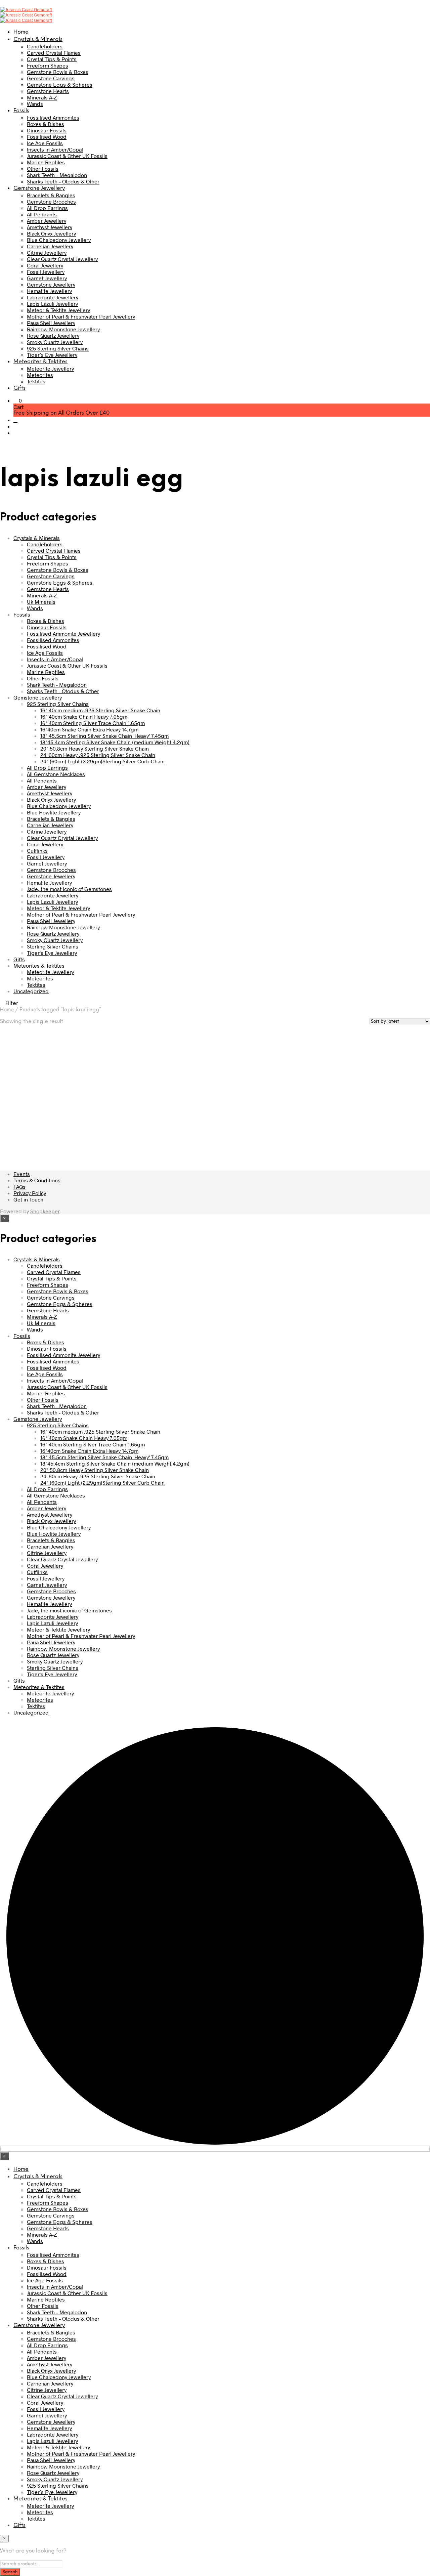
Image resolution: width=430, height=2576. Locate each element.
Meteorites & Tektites (40, 362)
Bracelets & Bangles (51, 195)
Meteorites (40, 375)
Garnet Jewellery (47, 278)
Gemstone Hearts (48, 91)
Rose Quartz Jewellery (53, 335)
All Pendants (42, 214)
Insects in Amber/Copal (55, 149)
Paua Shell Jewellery (51, 323)
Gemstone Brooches (51, 201)
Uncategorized (31, 991)
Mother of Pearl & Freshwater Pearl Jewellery (81, 316)
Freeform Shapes (48, 65)
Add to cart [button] (21, 1132)
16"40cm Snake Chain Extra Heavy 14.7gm (89, 729)
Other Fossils (43, 168)
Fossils (21, 111)
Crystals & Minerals (38, 39)
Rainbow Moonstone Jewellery (63, 329)
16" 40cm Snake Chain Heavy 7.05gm (84, 716)
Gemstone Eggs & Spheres (60, 85)
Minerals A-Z (42, 97)
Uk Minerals (41, 602)
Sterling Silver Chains (53, 946)
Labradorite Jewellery (53, 297)
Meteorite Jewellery (50, 368)
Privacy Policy (30, 1193)
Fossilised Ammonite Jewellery (63, 634)
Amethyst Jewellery (50, 227)
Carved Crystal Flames (54, 53)
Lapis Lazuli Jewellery (52, 304)
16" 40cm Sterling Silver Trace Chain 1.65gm (93, 723)
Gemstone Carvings (51, 78)
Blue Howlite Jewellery (54, 812)
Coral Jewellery (45, 265)
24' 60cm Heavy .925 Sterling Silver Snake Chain (98, 755)
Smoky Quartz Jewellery (55, 342)
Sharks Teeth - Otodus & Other (63, 691)
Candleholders (45, 46)
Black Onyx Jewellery (51, 233)
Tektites (36, 381)
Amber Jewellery (47, 221)
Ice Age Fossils (45, 143)
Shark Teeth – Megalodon (57, 175)
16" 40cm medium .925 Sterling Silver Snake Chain (100, 710)
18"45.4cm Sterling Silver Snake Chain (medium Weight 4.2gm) (115, 742)
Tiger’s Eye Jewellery (52, 355)
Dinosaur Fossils (47, 130)
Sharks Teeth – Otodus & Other (63, 181)
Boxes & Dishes (46, 124)
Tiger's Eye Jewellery (52, 953)
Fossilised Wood (47, 137)
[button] (18, 400)
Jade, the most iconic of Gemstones (69, 889)
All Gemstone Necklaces (56, 774)
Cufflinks (37, 851)
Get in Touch (28, 1199)
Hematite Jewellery (49, 291)
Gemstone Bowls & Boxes (58, 72)
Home (21, 32)
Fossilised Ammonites (53, 117)
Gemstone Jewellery (39, 188)
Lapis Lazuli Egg (18, 1110)
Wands (35, 104)
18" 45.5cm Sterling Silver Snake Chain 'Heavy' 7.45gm (104, 736)
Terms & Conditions (37, 1180)
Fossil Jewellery (46, 272)
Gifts (19, 388)
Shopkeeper (45, 1211)
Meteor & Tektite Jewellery (58, 310)
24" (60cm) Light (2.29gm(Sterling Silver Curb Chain (102, 761)
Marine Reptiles (46, 162)
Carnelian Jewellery (50, 246)
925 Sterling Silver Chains (58, 348)
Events (22, 1174)
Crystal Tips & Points (52, 59)
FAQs (19, 1187)
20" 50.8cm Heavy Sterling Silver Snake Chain (95, 748)
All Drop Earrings (47, 208)
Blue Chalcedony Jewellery (59, 240)
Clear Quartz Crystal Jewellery (62, 259)
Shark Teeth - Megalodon (57, 685)
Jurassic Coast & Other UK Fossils (67, 156)
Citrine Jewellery (47, 252)
